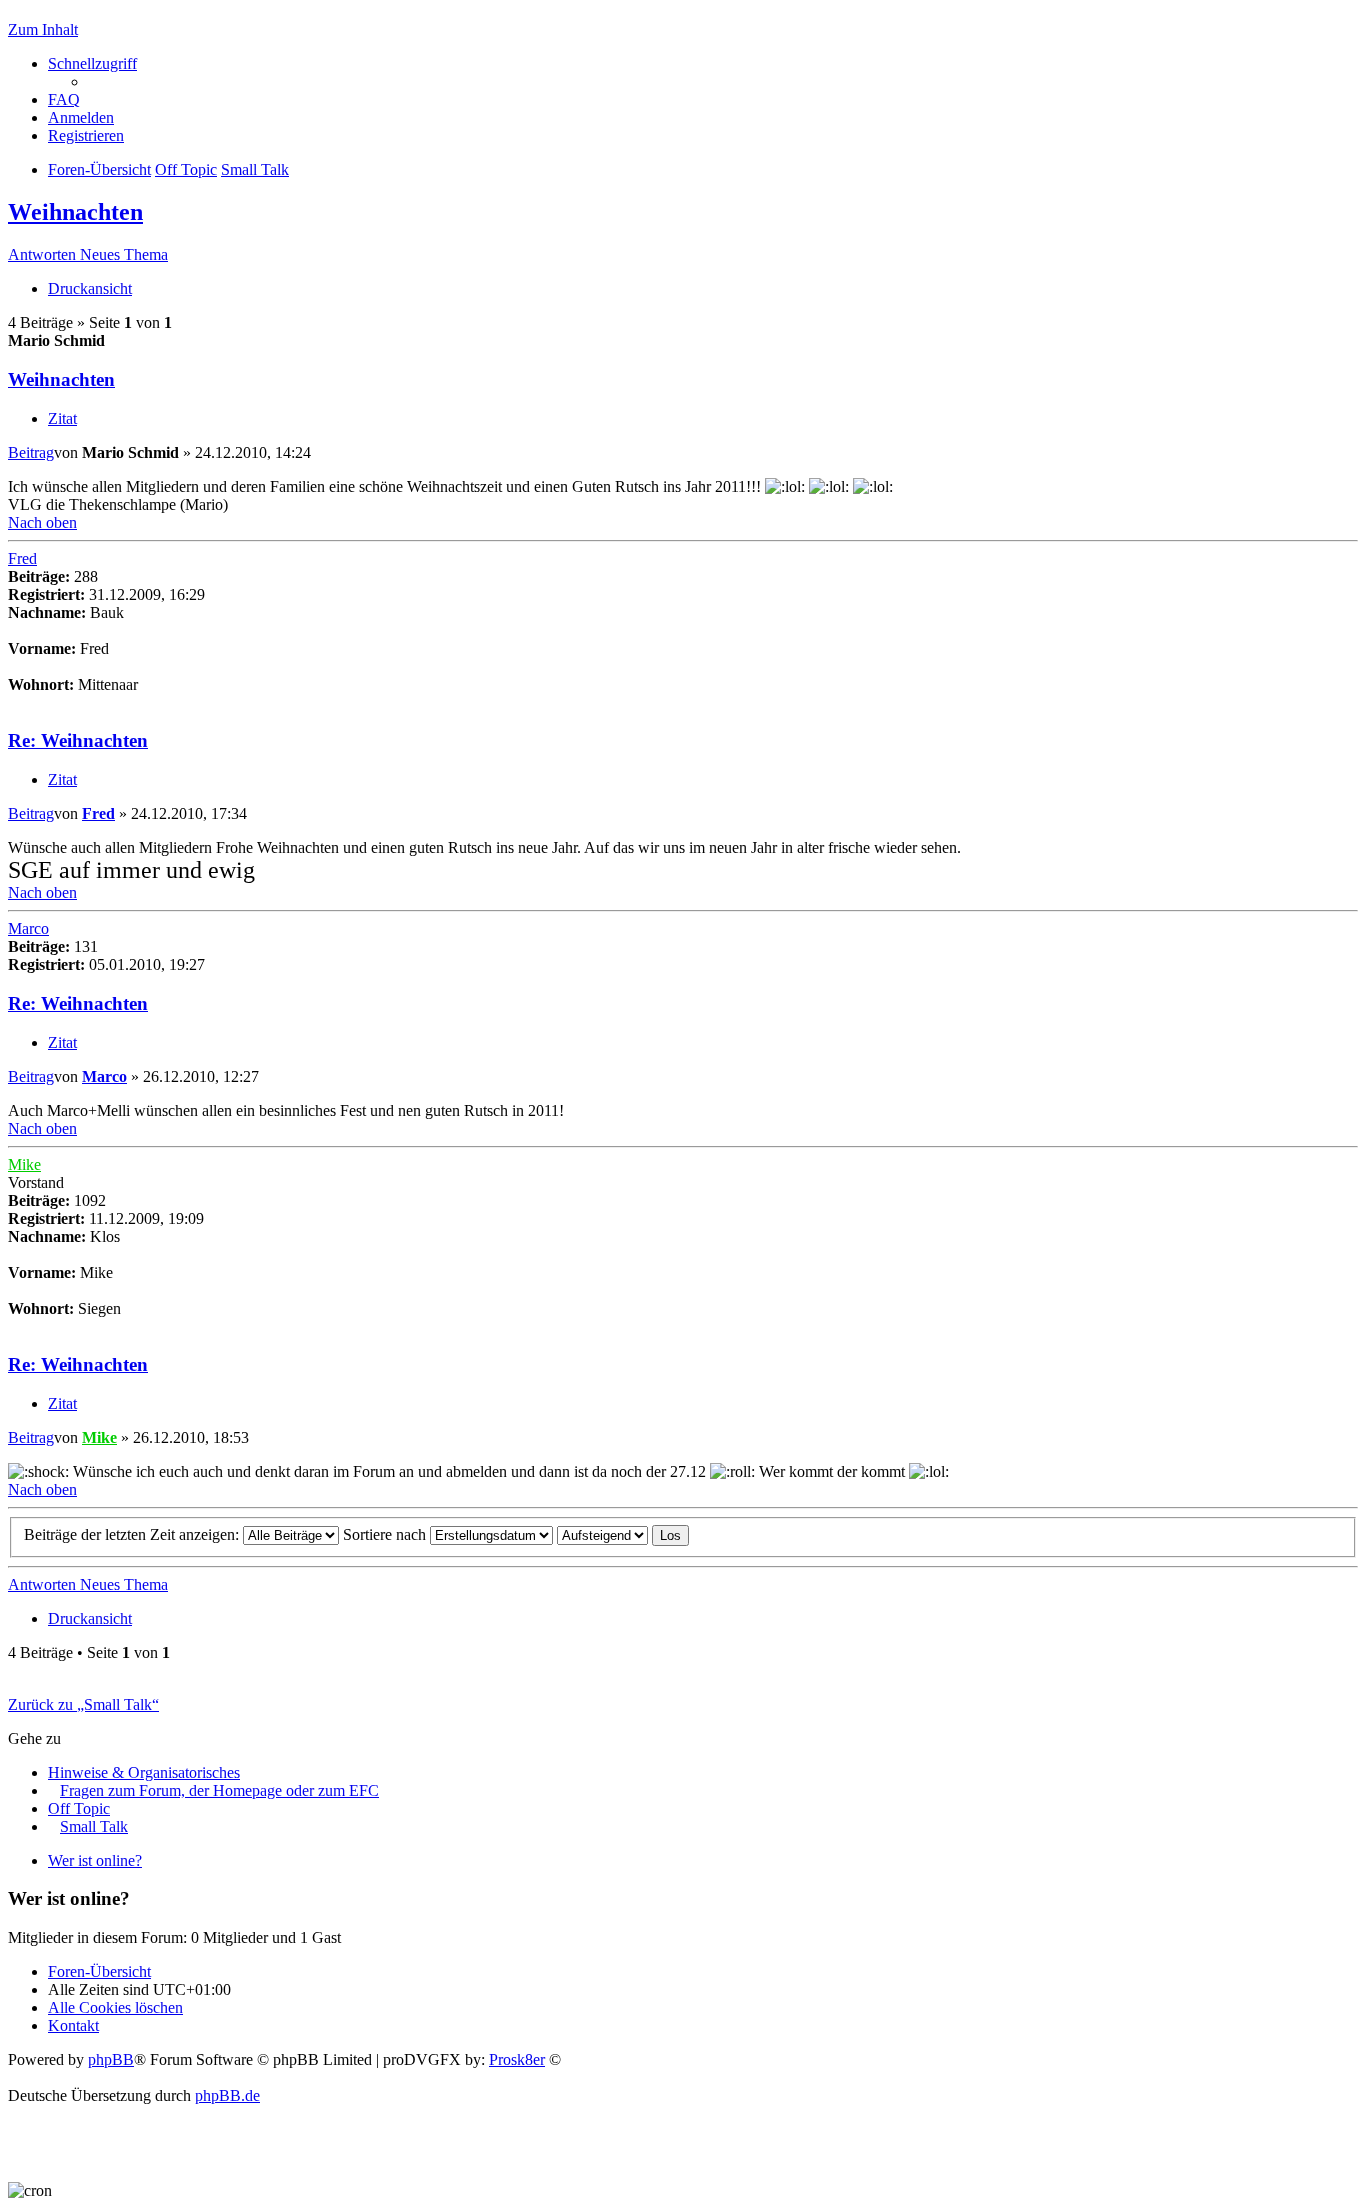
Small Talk (94, 1826)
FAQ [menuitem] (64, 99)
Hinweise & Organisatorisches (144, 1772)
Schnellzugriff (92, 63)
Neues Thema (124, 254)
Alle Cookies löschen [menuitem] (115, 2007)
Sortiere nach (386, 1534)
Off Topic (79, 1808)
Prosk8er (517, 2059)
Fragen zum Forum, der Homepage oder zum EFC (219, 1790)
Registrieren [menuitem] (86, 135)
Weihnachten (75, 212)
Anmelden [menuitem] (81, 117)
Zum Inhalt (43, 29)
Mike (24, 1164)
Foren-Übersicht (99, 1971)
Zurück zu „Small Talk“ (83, 1704)
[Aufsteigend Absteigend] (602, 1534)
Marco (28, 928)
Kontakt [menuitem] (73, 2025)
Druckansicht (90, 288)
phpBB (111, 2059)
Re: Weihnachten (78, 740)
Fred (22, 558)
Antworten (44, 254)
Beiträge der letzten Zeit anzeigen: (133, 1534)
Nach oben (42, 522)
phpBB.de (227, 2095)
